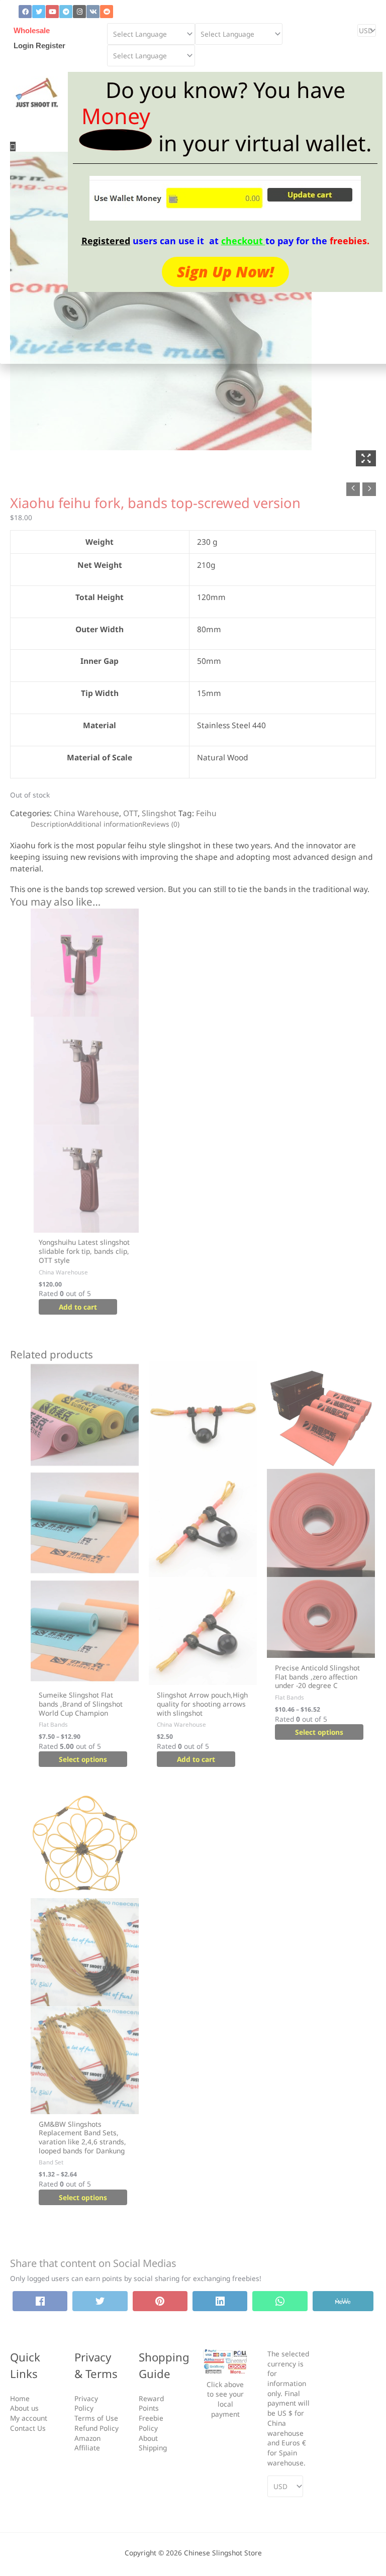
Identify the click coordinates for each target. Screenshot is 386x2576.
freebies (348, 241)
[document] (193, 1288)
